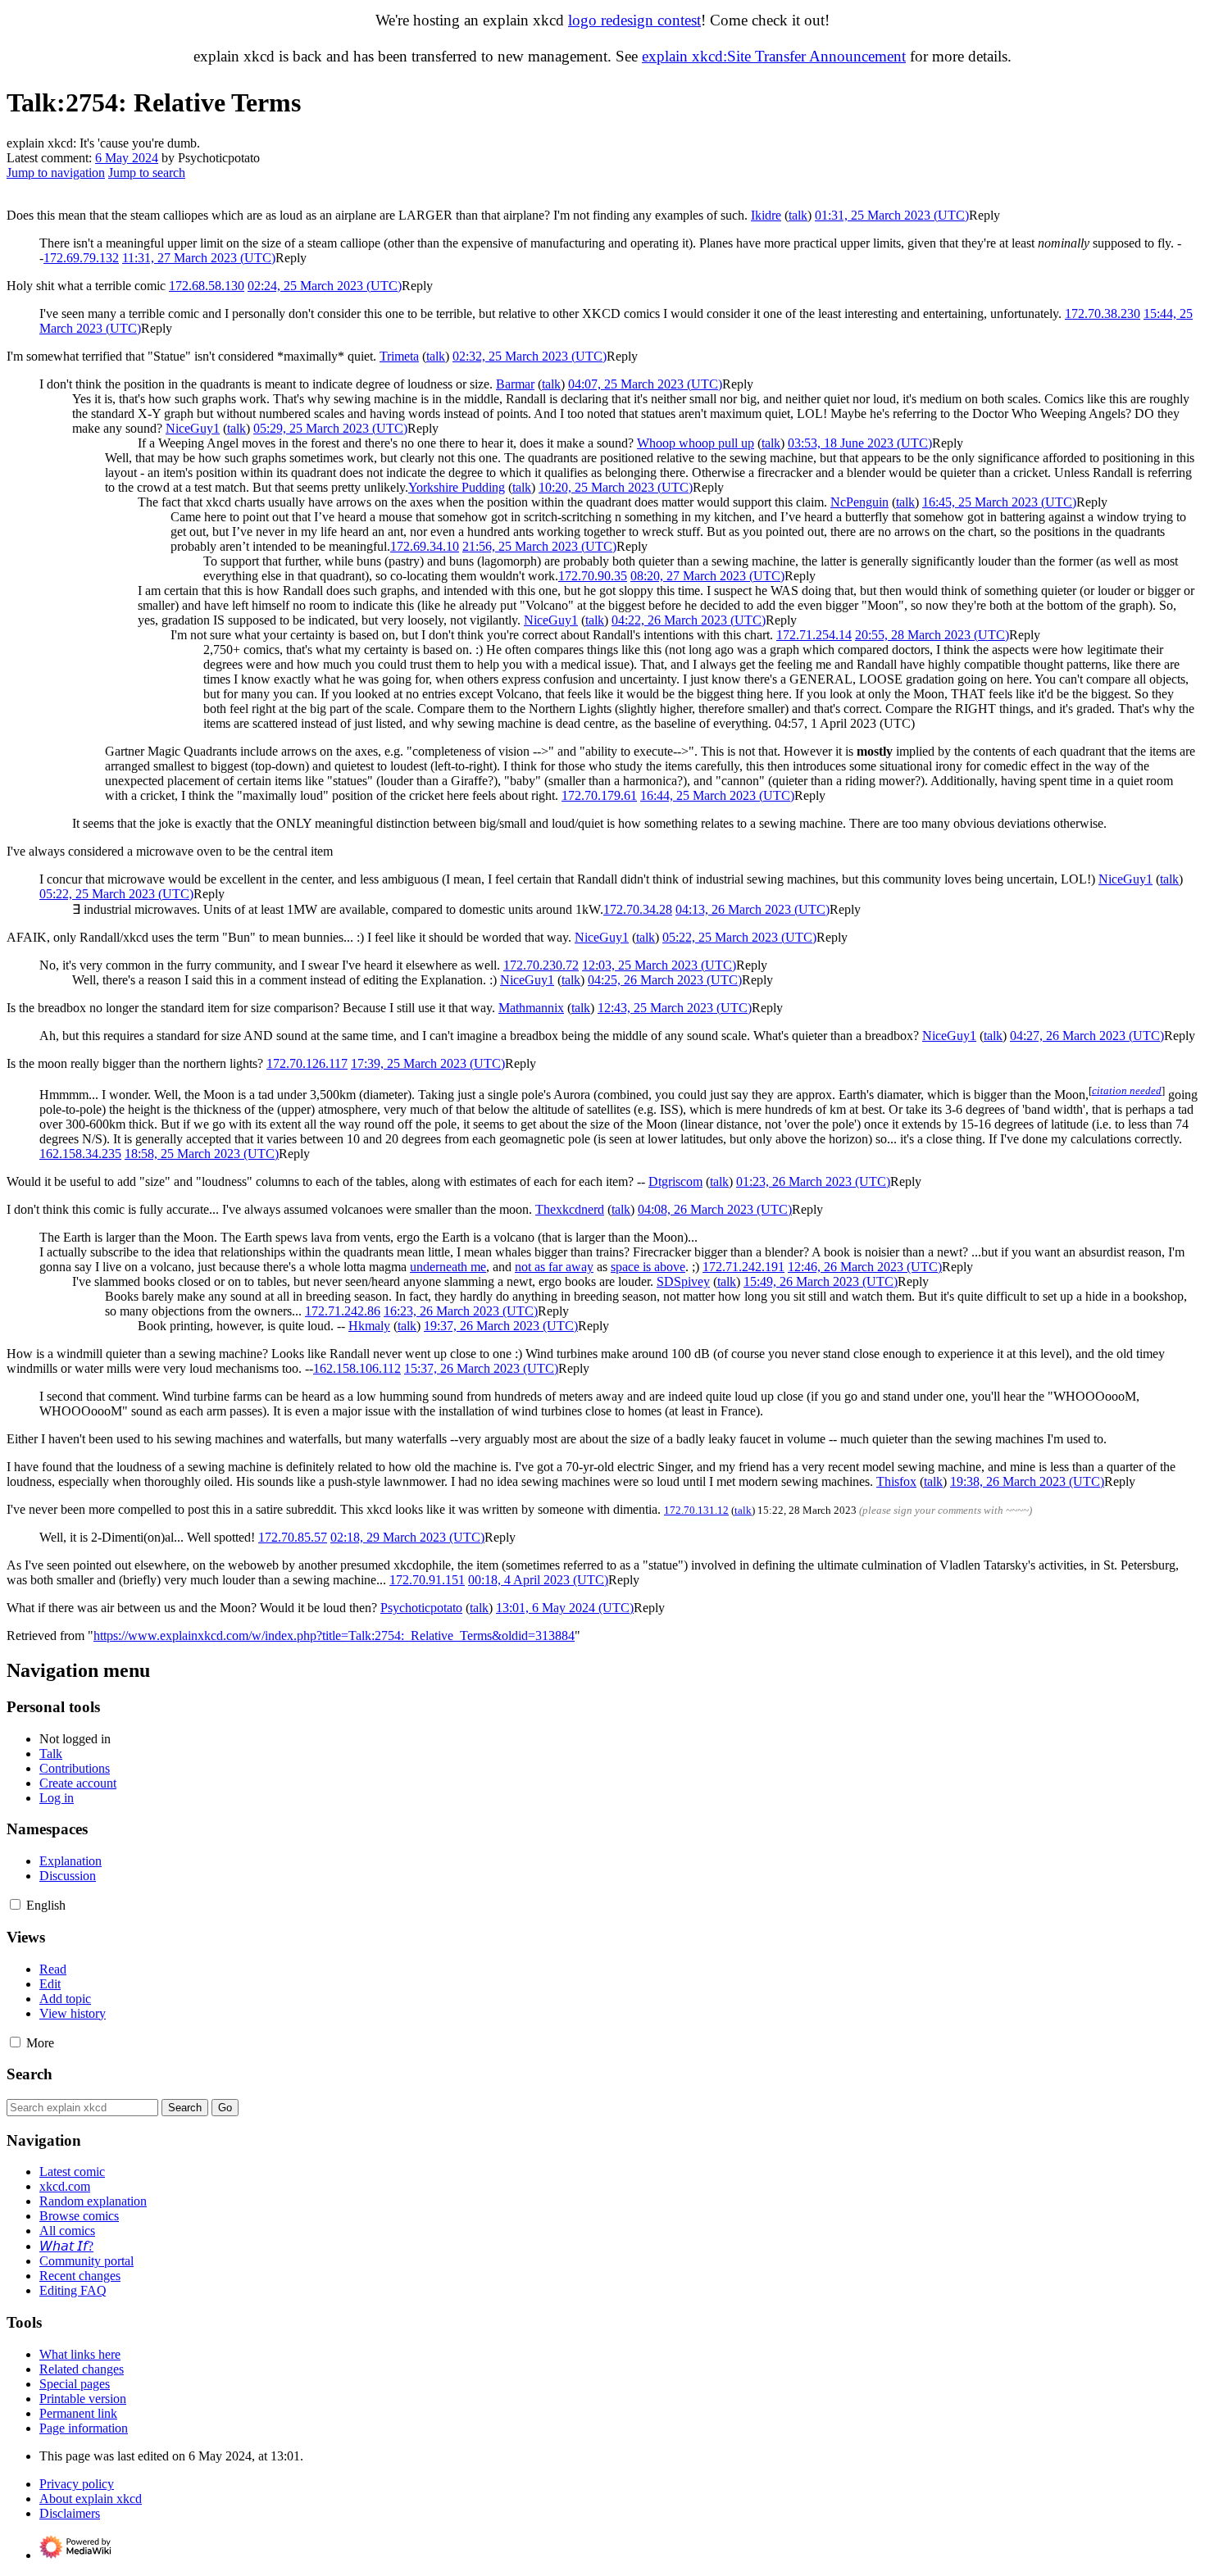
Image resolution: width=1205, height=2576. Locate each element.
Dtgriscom (675, 1181)
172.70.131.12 (696, 1510)
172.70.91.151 (427, 1580)
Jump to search (147, 173)
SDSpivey (683, 1281)
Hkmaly (369, 1326)
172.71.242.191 (743, 1267)
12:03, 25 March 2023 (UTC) (659, 965)
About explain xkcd (91, 2499)
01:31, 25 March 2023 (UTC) (892, 215)
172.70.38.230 (1103, 313)
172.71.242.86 (343, 1311)
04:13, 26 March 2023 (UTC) (753, 909)
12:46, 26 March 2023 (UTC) (865, 1267)
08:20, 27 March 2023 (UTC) (707, 576)
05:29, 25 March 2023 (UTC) (330, 428)
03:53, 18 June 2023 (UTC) (860, 443)
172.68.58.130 (207, 286)
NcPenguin (859, 502)
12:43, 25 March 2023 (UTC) (675, 1008)
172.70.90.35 (593, 576)
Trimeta (399, 356)
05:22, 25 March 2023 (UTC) (116, 894)
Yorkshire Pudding (457, 487)
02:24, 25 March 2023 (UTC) (325, 286)
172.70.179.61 (599, 795)
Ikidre (766, 215)
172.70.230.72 (541, 965)
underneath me (448, 1267)
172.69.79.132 (81, 258)
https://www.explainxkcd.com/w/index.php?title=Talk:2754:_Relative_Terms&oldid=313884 (334, 1636)
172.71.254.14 (814, 635)
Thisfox (896, 1481)
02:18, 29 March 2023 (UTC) (407, 1537)
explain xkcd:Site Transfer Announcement (774, 56)
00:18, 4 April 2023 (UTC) (538, 1580)
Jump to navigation (56, 173)
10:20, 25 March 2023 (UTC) (616, 487)
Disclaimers (70, 2513)
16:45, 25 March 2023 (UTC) (999, 502)
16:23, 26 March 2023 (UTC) (461, 1311)
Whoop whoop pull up (696, 443)
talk (798, 215)
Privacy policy (77, 2484)
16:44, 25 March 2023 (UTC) (717, 795)
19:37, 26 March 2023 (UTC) (501, 1326)
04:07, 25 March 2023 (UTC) (645, 384)
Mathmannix (531, 1008)
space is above (648, 1267)
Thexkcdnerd (570, 1209)
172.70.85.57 (293, 1537)
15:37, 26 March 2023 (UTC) (481, 1368)
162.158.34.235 (80, 1154)
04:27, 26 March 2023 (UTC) (1087, 1036)
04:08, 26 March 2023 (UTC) (715, 1209)
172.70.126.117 (307, 1063)
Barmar (515, 384)
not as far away (554, 1267)
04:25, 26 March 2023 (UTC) (665, 980)
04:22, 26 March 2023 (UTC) (689, 620)
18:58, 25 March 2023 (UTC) (202, 1154)
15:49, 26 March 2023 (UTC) (821, 1281)
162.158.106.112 (357, 1368)
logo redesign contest (634, 20)
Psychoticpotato (421, 1608)
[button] (984, 215)
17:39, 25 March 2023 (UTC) (428, 1063)
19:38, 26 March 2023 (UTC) (1027, 1481)
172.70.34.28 (638, 909)
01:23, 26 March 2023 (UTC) (813, 1181)
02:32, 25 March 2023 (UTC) (530, 356)
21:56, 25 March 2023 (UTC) (539, 546)
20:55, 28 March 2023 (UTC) (932, 635)
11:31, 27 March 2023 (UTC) (199, 258)
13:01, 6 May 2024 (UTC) (565, 1608)
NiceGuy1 (193, 428)
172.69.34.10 (425, 546)
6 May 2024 (127, 158)
